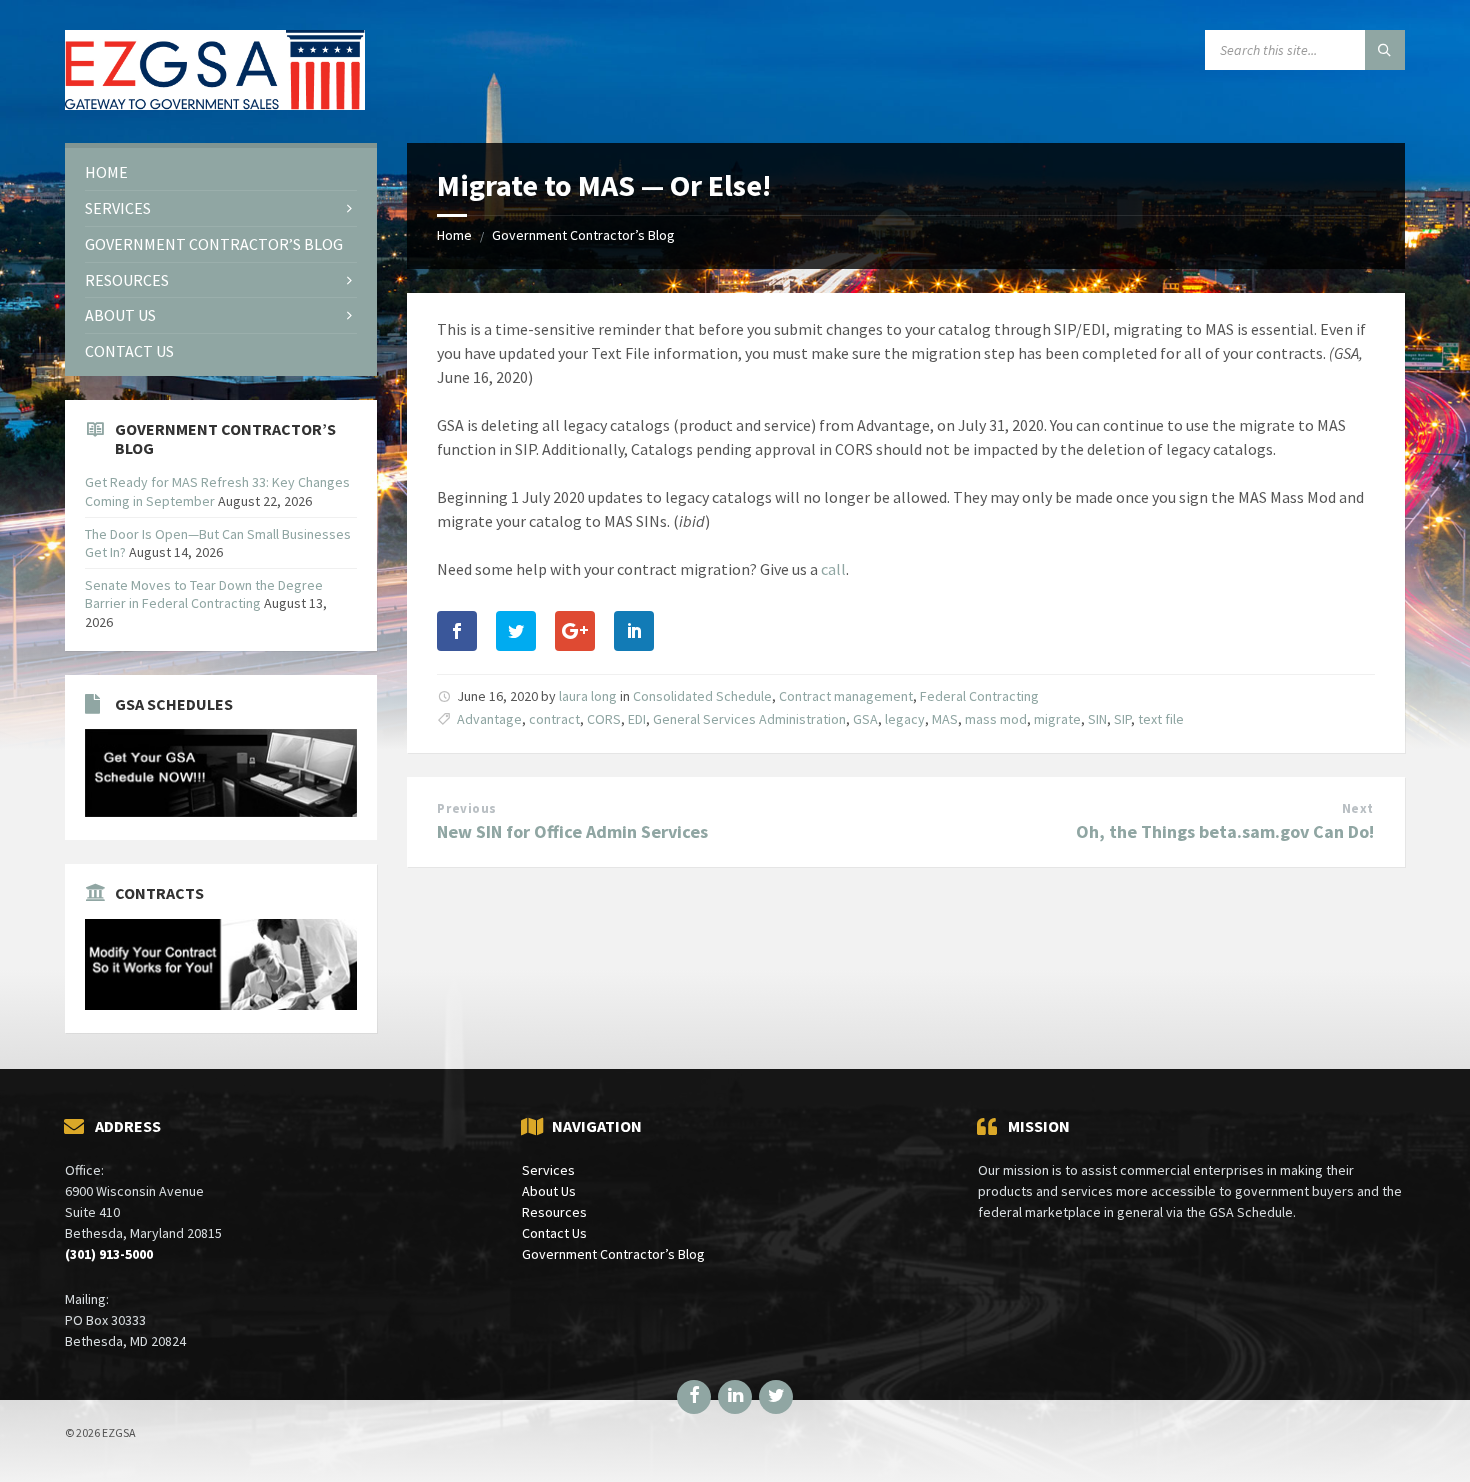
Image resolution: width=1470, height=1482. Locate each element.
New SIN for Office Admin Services (572, 831)
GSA (865, 719)
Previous (466, 808)
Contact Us (554, 1233)
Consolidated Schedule (702, 696)
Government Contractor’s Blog (583, 235)
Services (548, 1170)
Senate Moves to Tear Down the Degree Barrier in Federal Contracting (204, 594)
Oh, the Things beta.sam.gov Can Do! (1225, 831)
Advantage (489, 719)
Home (454, 235)
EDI (637, 719)
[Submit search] (1385, 50)
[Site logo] (215, 104)
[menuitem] (221, 172)
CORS (604, 719)
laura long (588, 696)
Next (1358, 808)
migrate (1057, 719)
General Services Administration (749, 719)
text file (1161, 719)
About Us (549, 1191)
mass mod (996, 719)
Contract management (846, 696)
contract (554, 719)
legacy (905, 719)
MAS (945, 719)
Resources (554, 1212)
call (833, 569)
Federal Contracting (979, 696)
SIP (1122, 719)
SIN (1097, 719)
